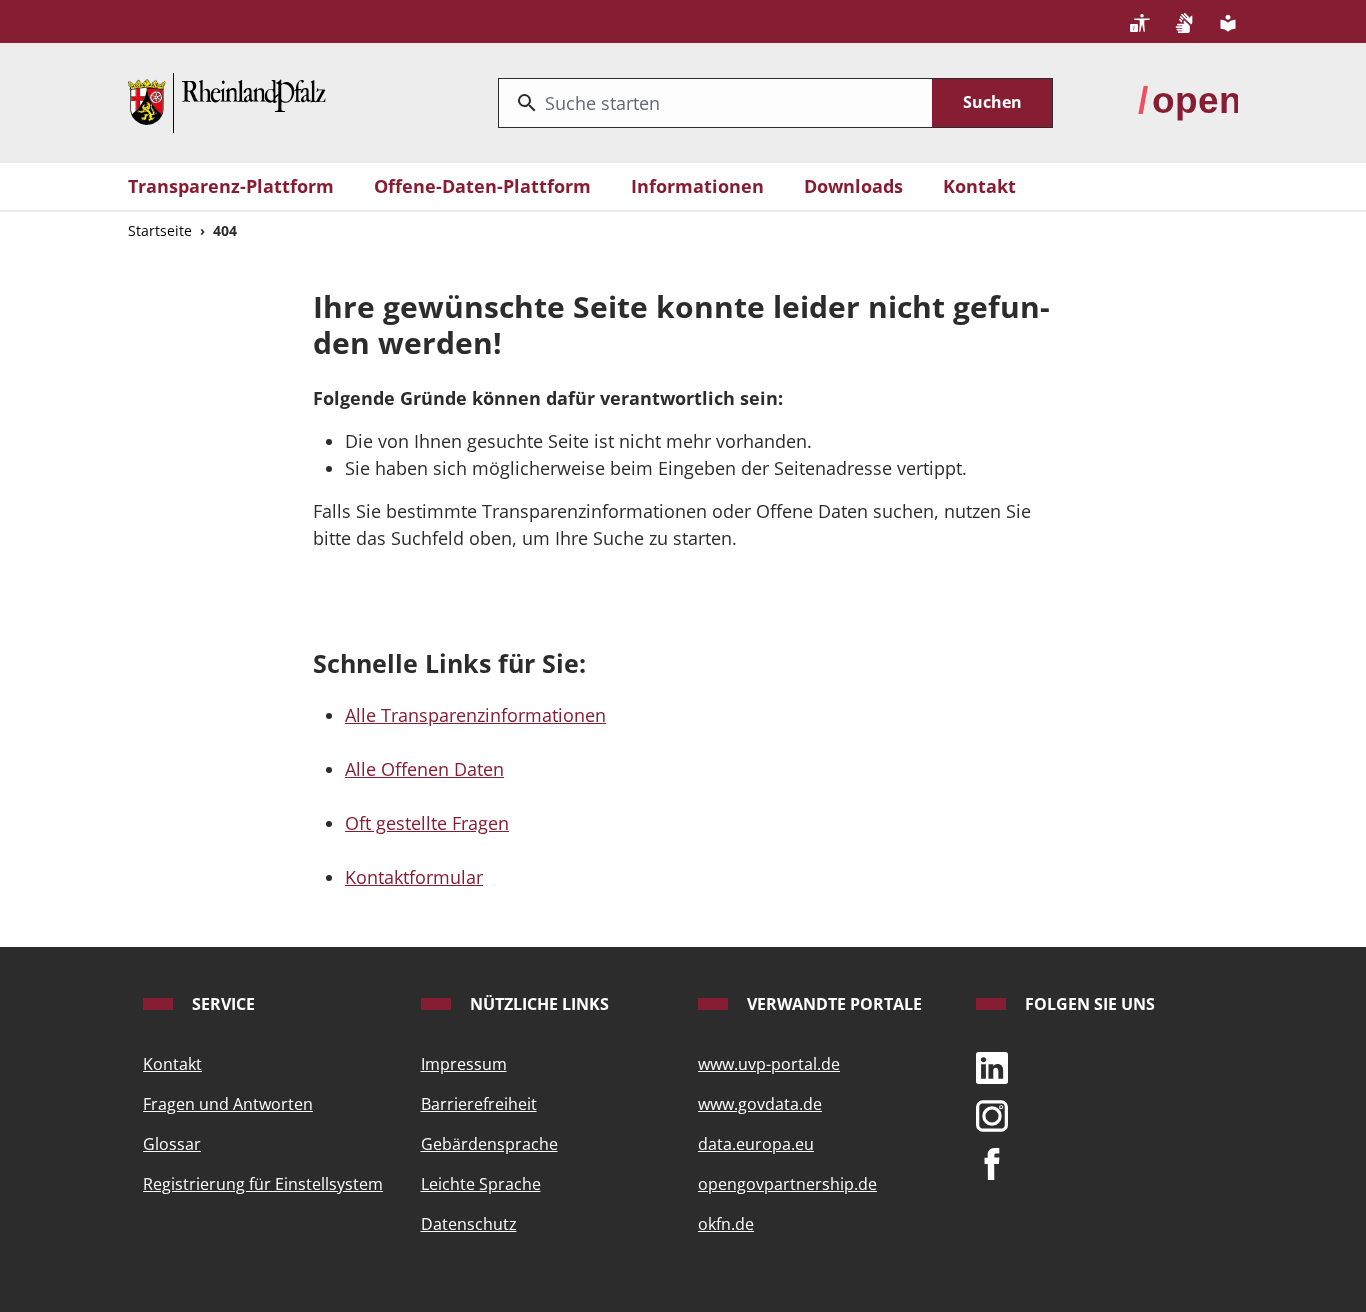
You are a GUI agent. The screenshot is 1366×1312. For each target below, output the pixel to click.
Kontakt (979, 186)
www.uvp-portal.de (769, 1064)
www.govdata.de (760, 1104)
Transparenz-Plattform (231, 186)
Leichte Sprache (481, 1184)
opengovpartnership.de (787, 1184)
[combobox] (715, 103)
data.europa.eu (756, 1144)
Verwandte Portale (832, 1004)
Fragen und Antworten (228, 1104)
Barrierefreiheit (479, 1104)
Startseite (160, 230)
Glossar (172, 1144)
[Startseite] (227, 101)
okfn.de (726, 1224)
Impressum (464, 1064)
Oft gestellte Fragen (427, 823)
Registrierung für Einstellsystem (263, 1184)
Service (221, 1004)
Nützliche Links (537, 1004)
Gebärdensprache (489, 1144)
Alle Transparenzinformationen (475, 715)
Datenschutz (469, 1224)
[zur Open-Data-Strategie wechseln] (1188, 101)
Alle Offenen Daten (424, 769)
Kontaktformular (414, 877)
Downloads (853, 186)
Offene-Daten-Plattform (482, 186)
